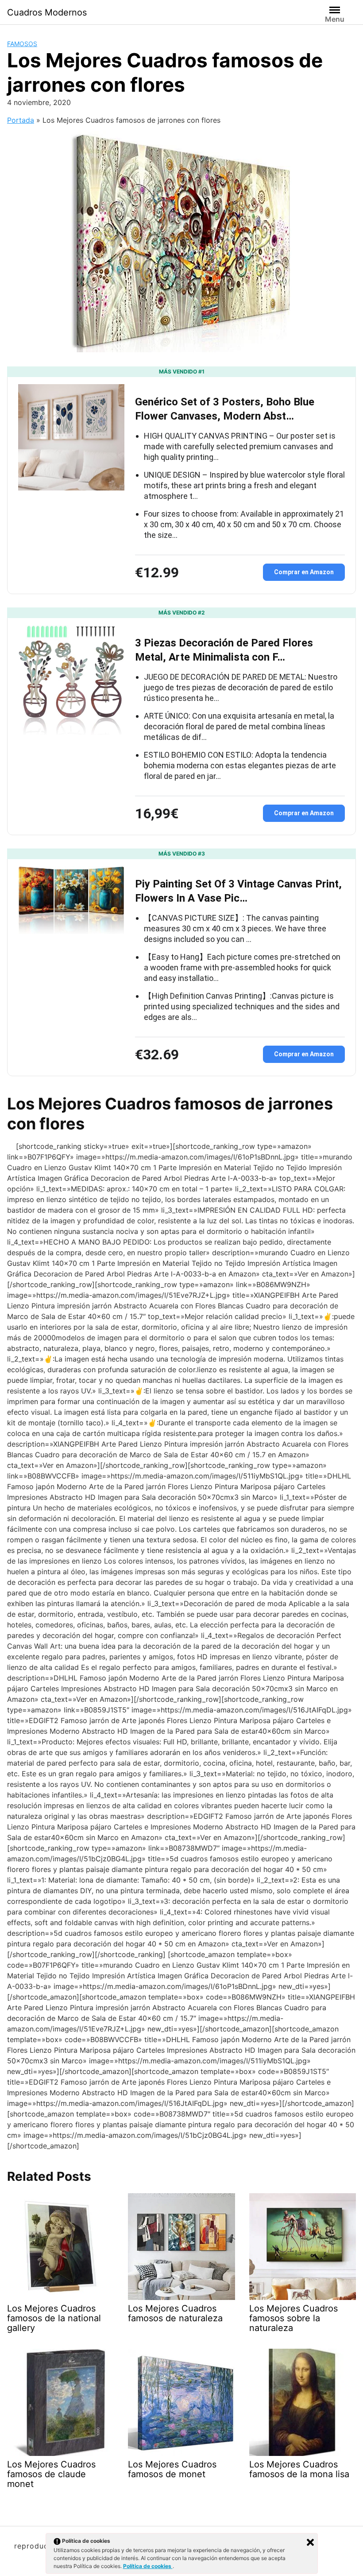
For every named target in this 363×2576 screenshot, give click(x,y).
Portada (21, 120)
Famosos (22, 44)
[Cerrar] (310, 2542)
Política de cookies (148, 2566)
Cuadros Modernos (47, 12)
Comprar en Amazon (304, 572)
